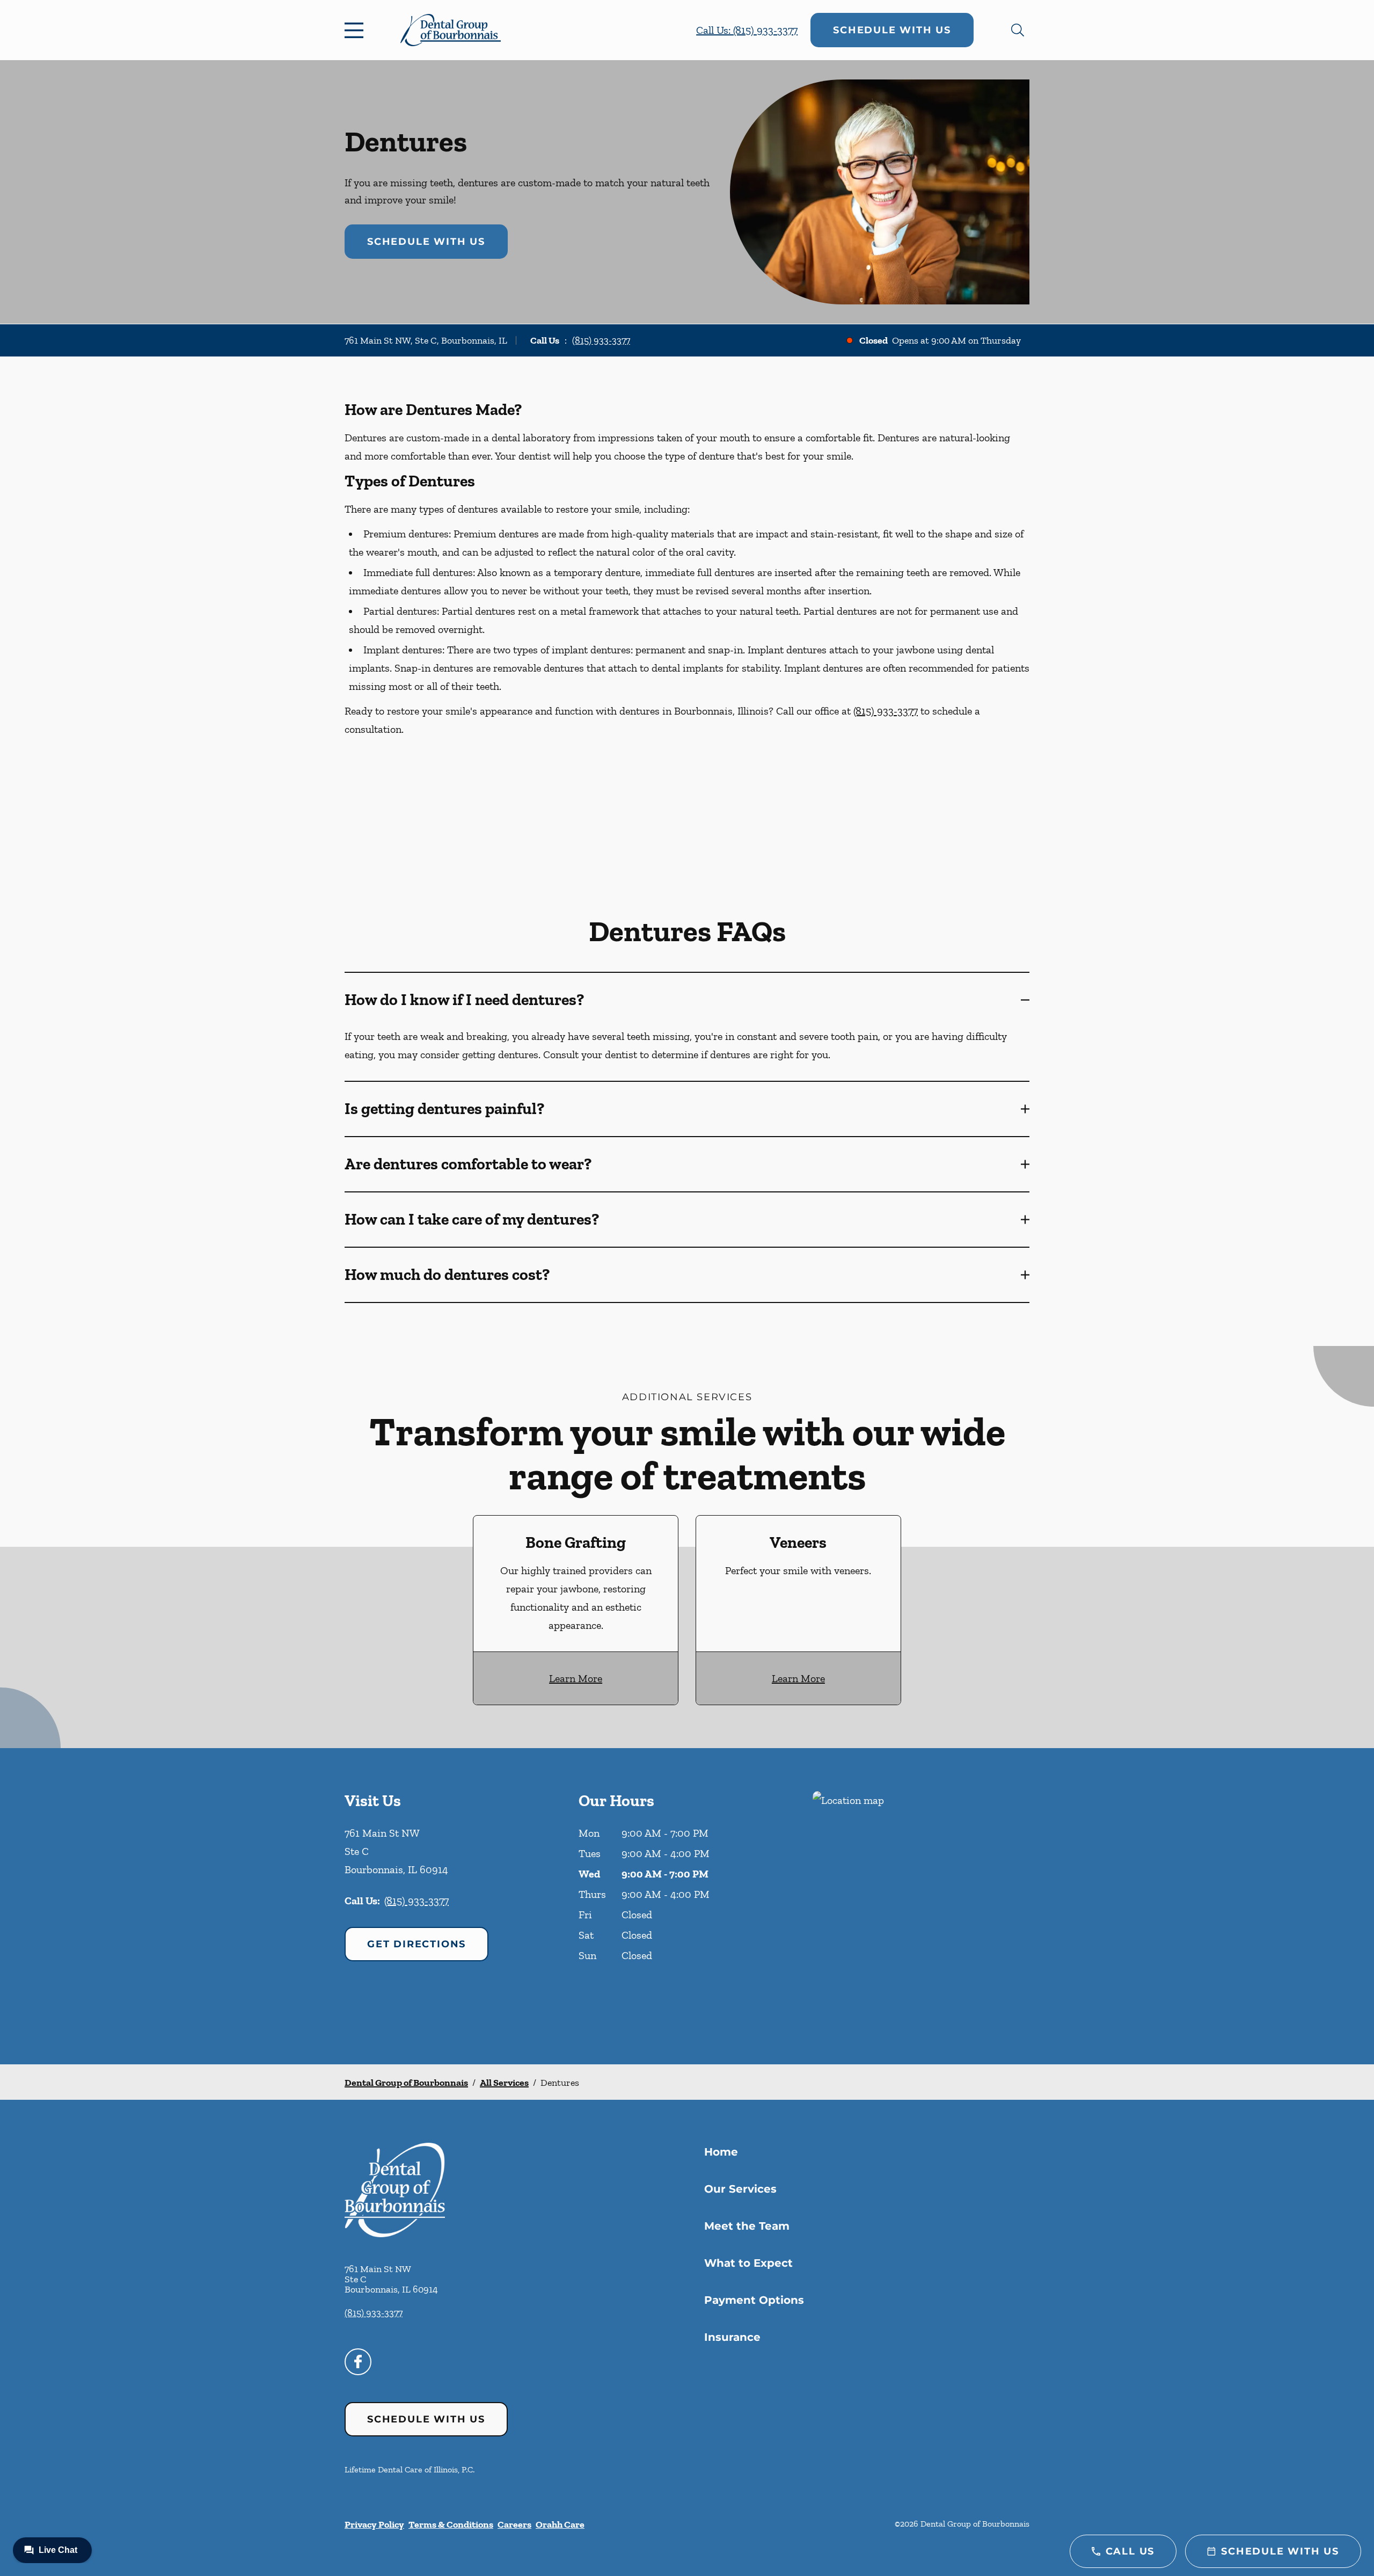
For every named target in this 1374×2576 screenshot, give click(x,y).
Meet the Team (747, 2226)
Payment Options (754, 2300)
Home (721, 2152)
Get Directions (416, 1944)
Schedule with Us (892, 30)
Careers (514, 2524)
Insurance (732, 2337)
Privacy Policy (374, 2524)
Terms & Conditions (451, 2524)
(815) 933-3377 (601, 340)
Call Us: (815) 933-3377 (747, 30)
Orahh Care (560, 2524)
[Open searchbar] (1018, 30)
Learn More (576, 1678)
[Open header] (356, 30)
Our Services (740, 2189)
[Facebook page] (358, 2362)
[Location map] (921, 1906)
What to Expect (748, 2263)
